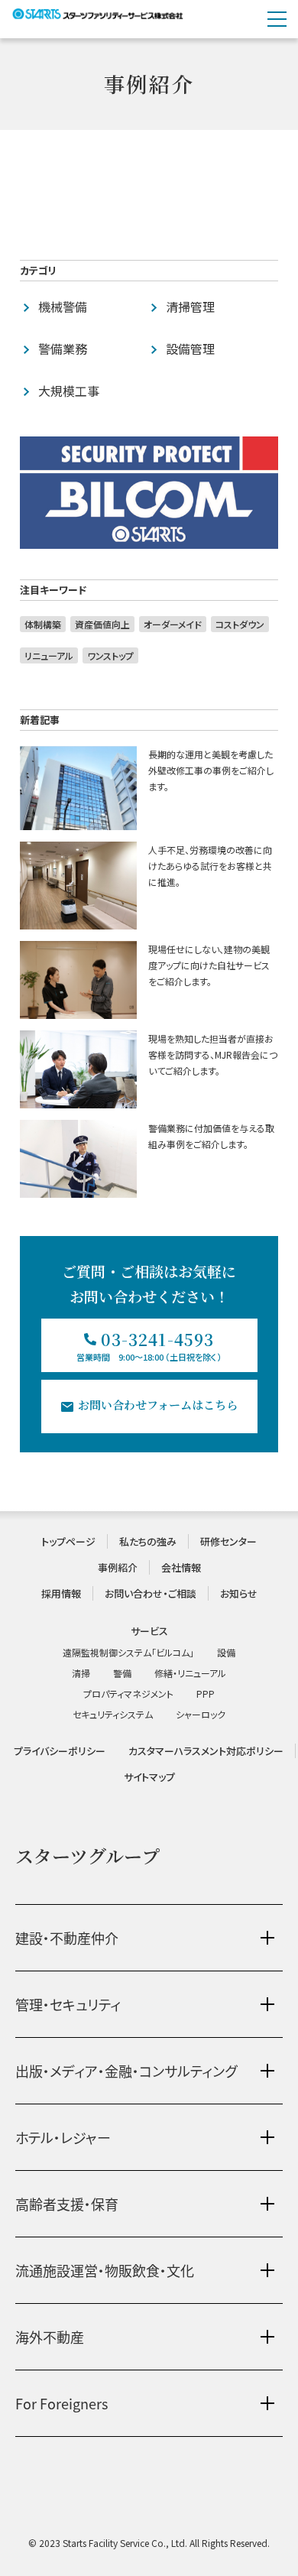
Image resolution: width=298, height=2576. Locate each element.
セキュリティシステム (113, 1714)
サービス (149, 1631)
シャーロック (201, 1714)
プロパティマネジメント (128, 1694)
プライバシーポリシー (60, 1751)
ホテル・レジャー (63, 2137)
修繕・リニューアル (190, 1673)
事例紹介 (118, 1567)
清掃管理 (190, 307)
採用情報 (61, 1593)
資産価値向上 (102, 624)
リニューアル (49, 655)
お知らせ (239, 1593)
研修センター (228, 1541)
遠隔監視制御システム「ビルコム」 (128, 1652)
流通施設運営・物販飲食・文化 (105, 2270)
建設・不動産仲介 (67, 1938)
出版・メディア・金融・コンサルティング (126, 2071)
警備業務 (63, 349)
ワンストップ (110, 655)
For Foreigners (62, 2403)
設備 (226, 1652)
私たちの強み (148, 1541)
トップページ (68, 1541)
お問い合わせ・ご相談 (151, 1593)
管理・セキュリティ (68, 2004)
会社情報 (181, 1567)
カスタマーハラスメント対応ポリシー (206, 1751)
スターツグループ (87, 1856)
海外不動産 (50, 2337)
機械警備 (63, 307)
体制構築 (43, 624)
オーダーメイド (173, 624)
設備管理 (190, 349)
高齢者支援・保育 (67, 2204)
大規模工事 (69, 391)
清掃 (81, 1673)
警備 (122, 1673)
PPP (206, 1694)
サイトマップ (149, 1777)
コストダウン (240, 624)
